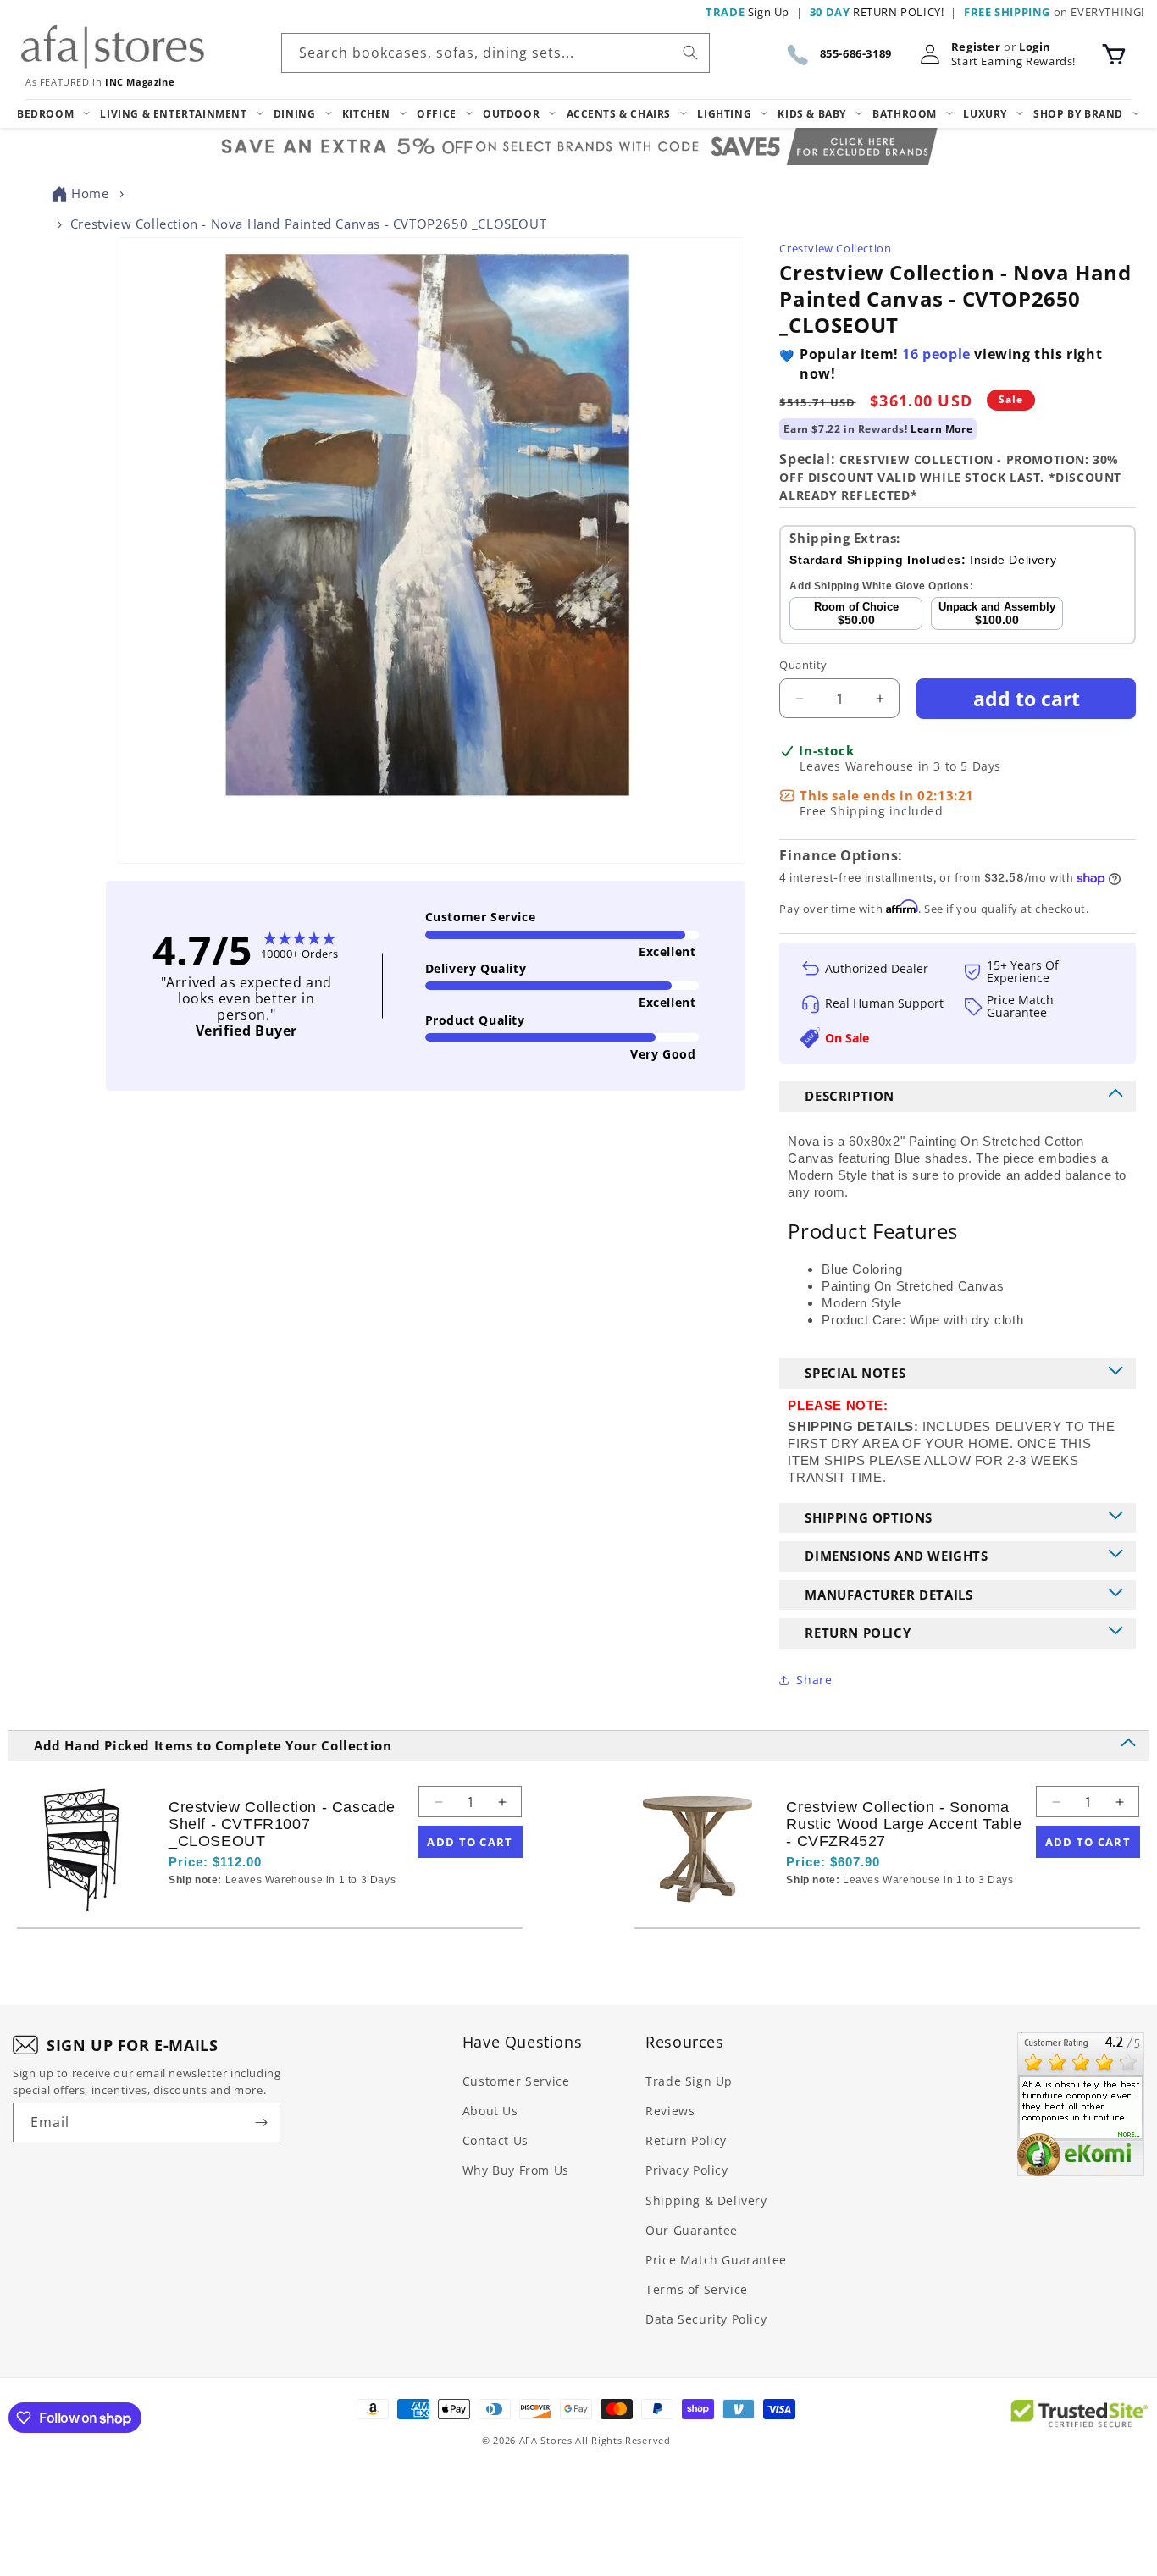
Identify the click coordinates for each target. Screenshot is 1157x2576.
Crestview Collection (835, 248)
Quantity (803, 665)
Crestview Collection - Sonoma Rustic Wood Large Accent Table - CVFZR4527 (904, 1824)
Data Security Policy (706, 2319)
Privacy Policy (686, 2170)
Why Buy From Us (516, 2170)
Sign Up (747, 12)
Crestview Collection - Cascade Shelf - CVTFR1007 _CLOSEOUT (282, 1824)
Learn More (941, 429)
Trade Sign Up (689, 2081)
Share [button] (814, 1680)
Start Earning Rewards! (1013, 61)
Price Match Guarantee (716, 2260)
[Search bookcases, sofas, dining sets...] (690, 53)
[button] (1114, 54)
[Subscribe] (261, 2123)
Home (90, 193)
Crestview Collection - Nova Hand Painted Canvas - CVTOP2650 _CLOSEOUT (308, 224)
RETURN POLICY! (877, 12)
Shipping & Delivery (706, 2200)
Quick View (258, 1909)
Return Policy (686, 2140)
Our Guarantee (692, 2230)
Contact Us (495, 2140)
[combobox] (495, 53)
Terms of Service (697, 2289)
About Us (490, 2111)
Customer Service (516, 2081)
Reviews (670, 2111)
